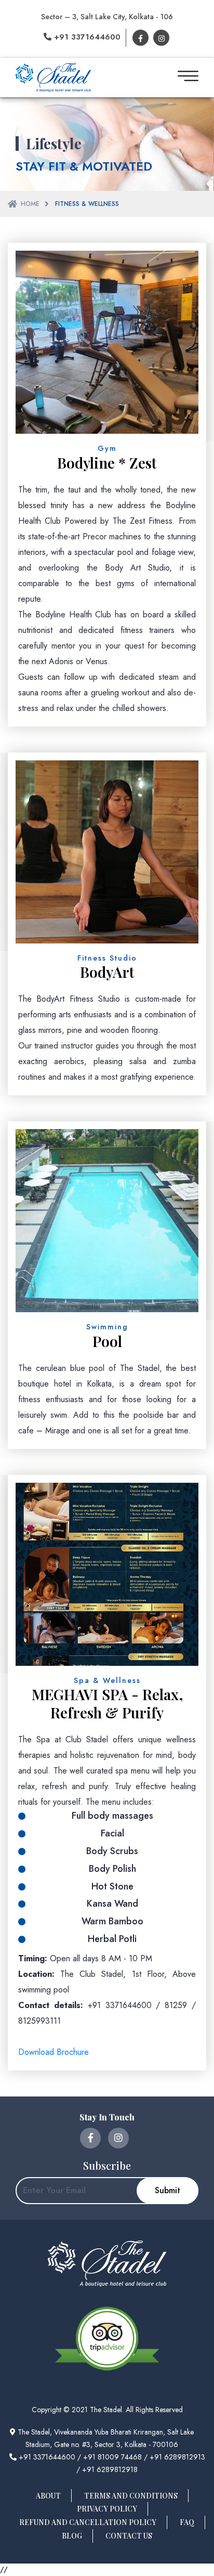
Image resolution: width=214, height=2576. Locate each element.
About (48, 2496)
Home (30, 204)
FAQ (187, 2522)
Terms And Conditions (131, 2496)
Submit (168, 2190)
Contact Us (129, 2536)
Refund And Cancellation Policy (88, 2522)
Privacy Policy (107, 2509)
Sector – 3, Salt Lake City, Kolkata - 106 (107, 17)
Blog (72, 2536)
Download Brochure (53, 2052)
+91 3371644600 (86, 37)
